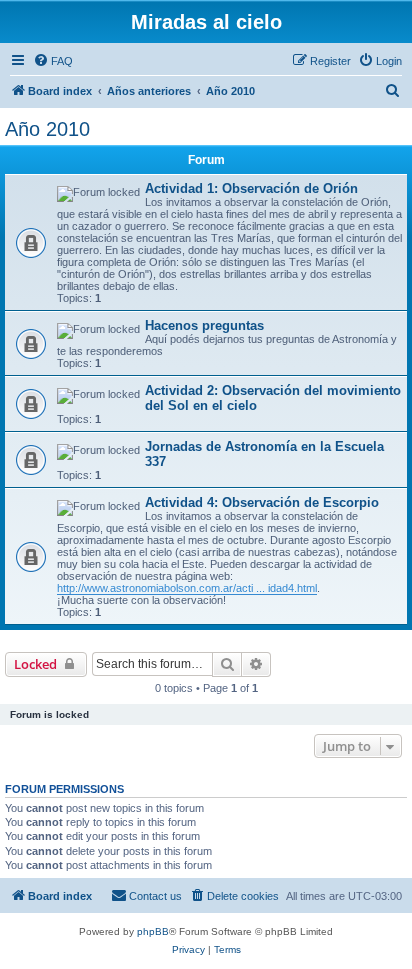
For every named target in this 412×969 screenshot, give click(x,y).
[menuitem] (53, 61)
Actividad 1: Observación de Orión (251, 188)
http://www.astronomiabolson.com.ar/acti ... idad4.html (187, 588)
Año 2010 (47, 129)
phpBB (153, 931)
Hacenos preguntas (204, 325)
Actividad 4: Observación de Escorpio (262, 502)
